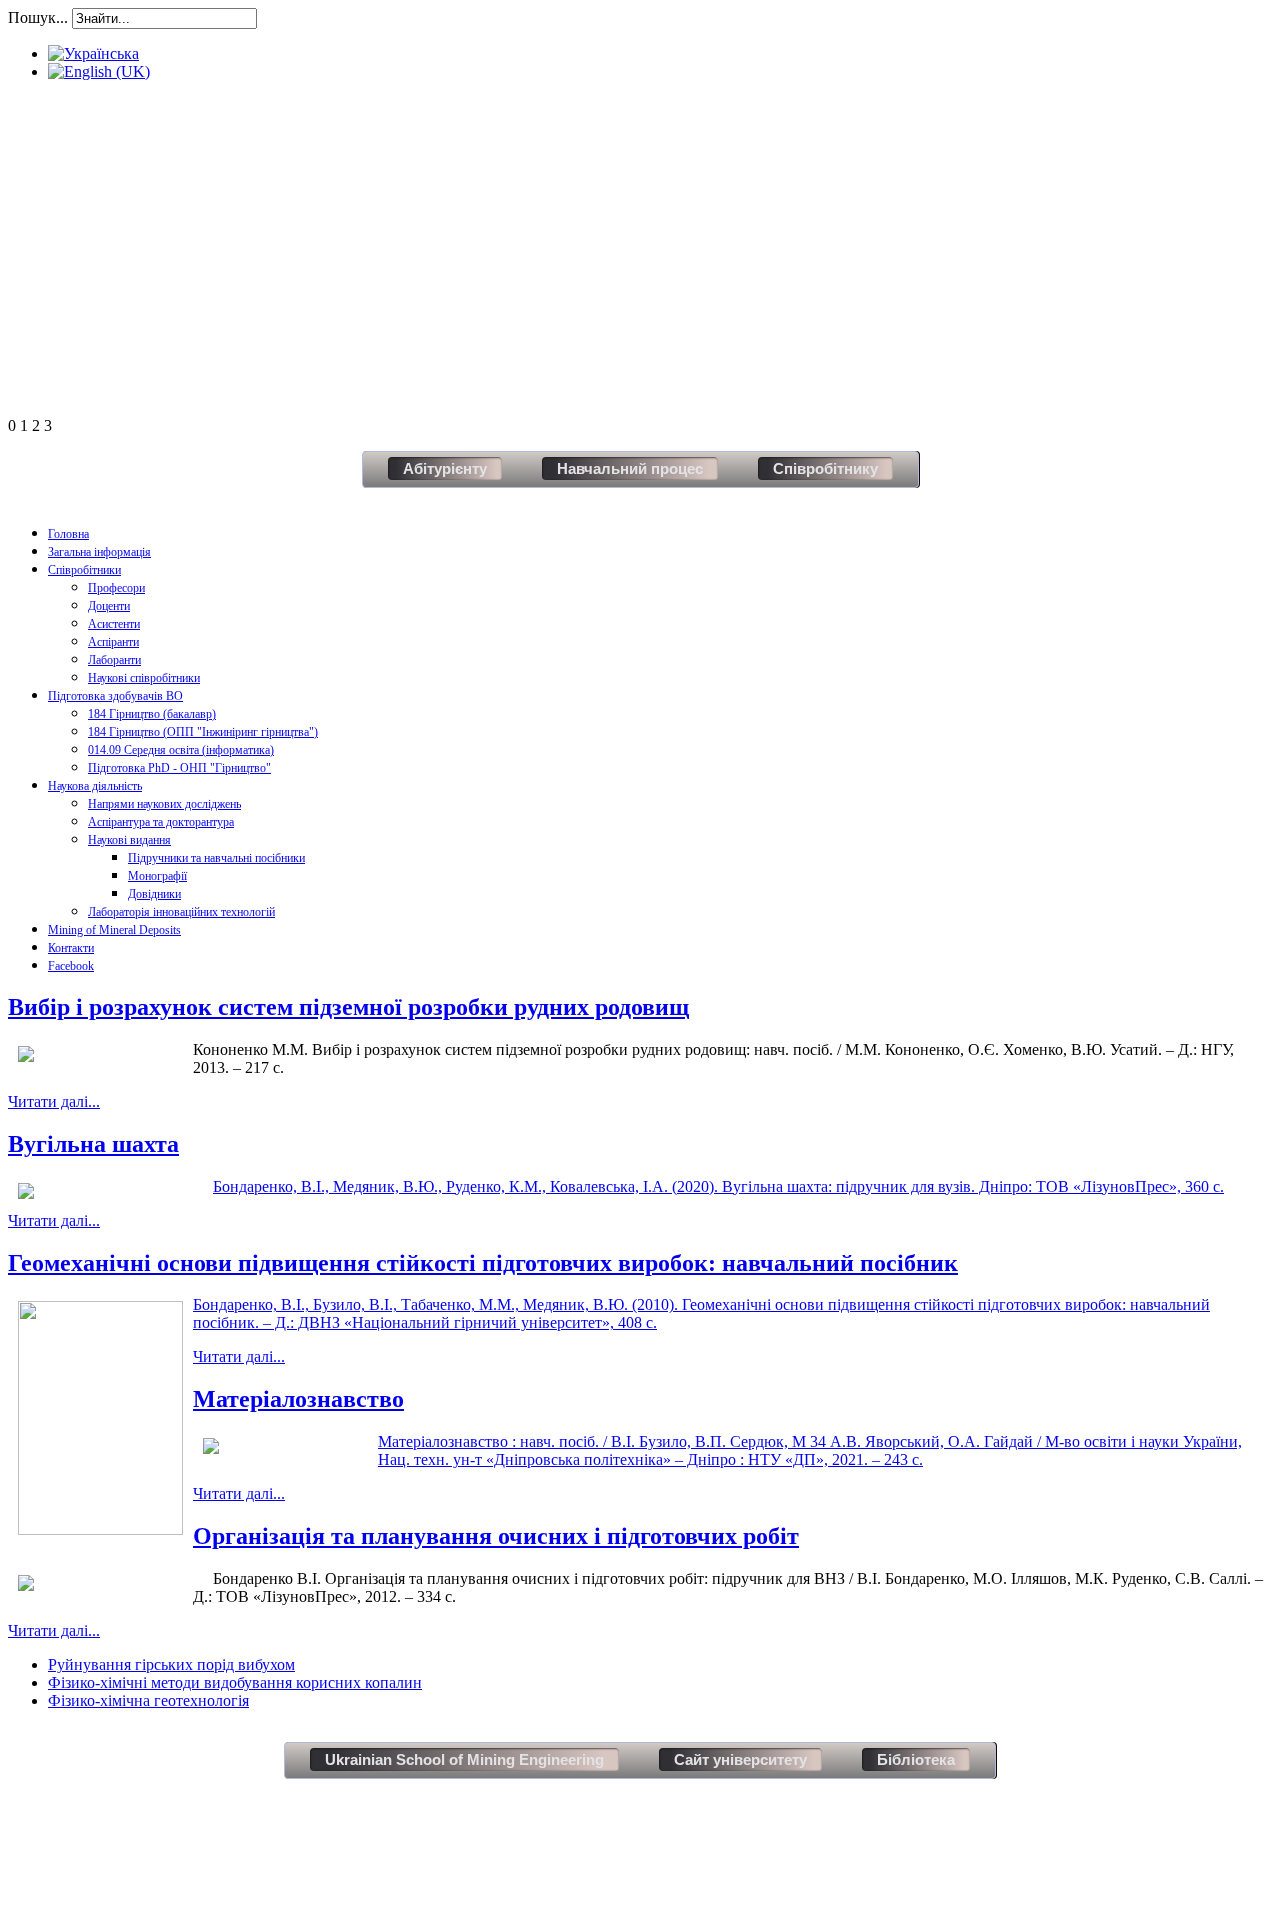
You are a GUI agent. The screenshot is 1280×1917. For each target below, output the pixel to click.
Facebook (71, 966)
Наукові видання (129, 840)
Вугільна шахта (93, 1144)
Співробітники (84, 570)
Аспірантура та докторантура (161, 822)
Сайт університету (740, 1759)
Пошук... (38, 17)
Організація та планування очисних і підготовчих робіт (496, 1536)
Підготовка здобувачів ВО (115, 696)
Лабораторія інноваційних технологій (181, 912)
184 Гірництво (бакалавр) (152, 714)
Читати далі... (54, 1101)
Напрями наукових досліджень (164, 804)
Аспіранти (113, 642)
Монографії (157, 876)
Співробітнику (825, 468)
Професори (116, 588)
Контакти (71, 948)
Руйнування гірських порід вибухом (171, 1664)
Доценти (109, 606)
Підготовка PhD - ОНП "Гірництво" (179, 768)
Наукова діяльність (95, 786)
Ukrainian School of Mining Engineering (464, 1759)
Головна (68, 534)
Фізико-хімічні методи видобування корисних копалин (235, 1682)
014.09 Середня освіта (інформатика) (181, 750)
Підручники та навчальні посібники (216, 858)
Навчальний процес (630, 468)
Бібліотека (916, 1759)
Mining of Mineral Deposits (114, 930)
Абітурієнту (445, 468)
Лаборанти (114, 660)
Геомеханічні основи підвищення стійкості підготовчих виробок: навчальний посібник (483, 1263)
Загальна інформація (99, 552)
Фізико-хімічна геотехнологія (148, 1700)
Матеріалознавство (298, 1399)
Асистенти (114, 624)
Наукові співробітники (144, 678)
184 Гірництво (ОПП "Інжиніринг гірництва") (203, 732)
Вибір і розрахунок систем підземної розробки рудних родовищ (348, 1007)
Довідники (154, 894)
